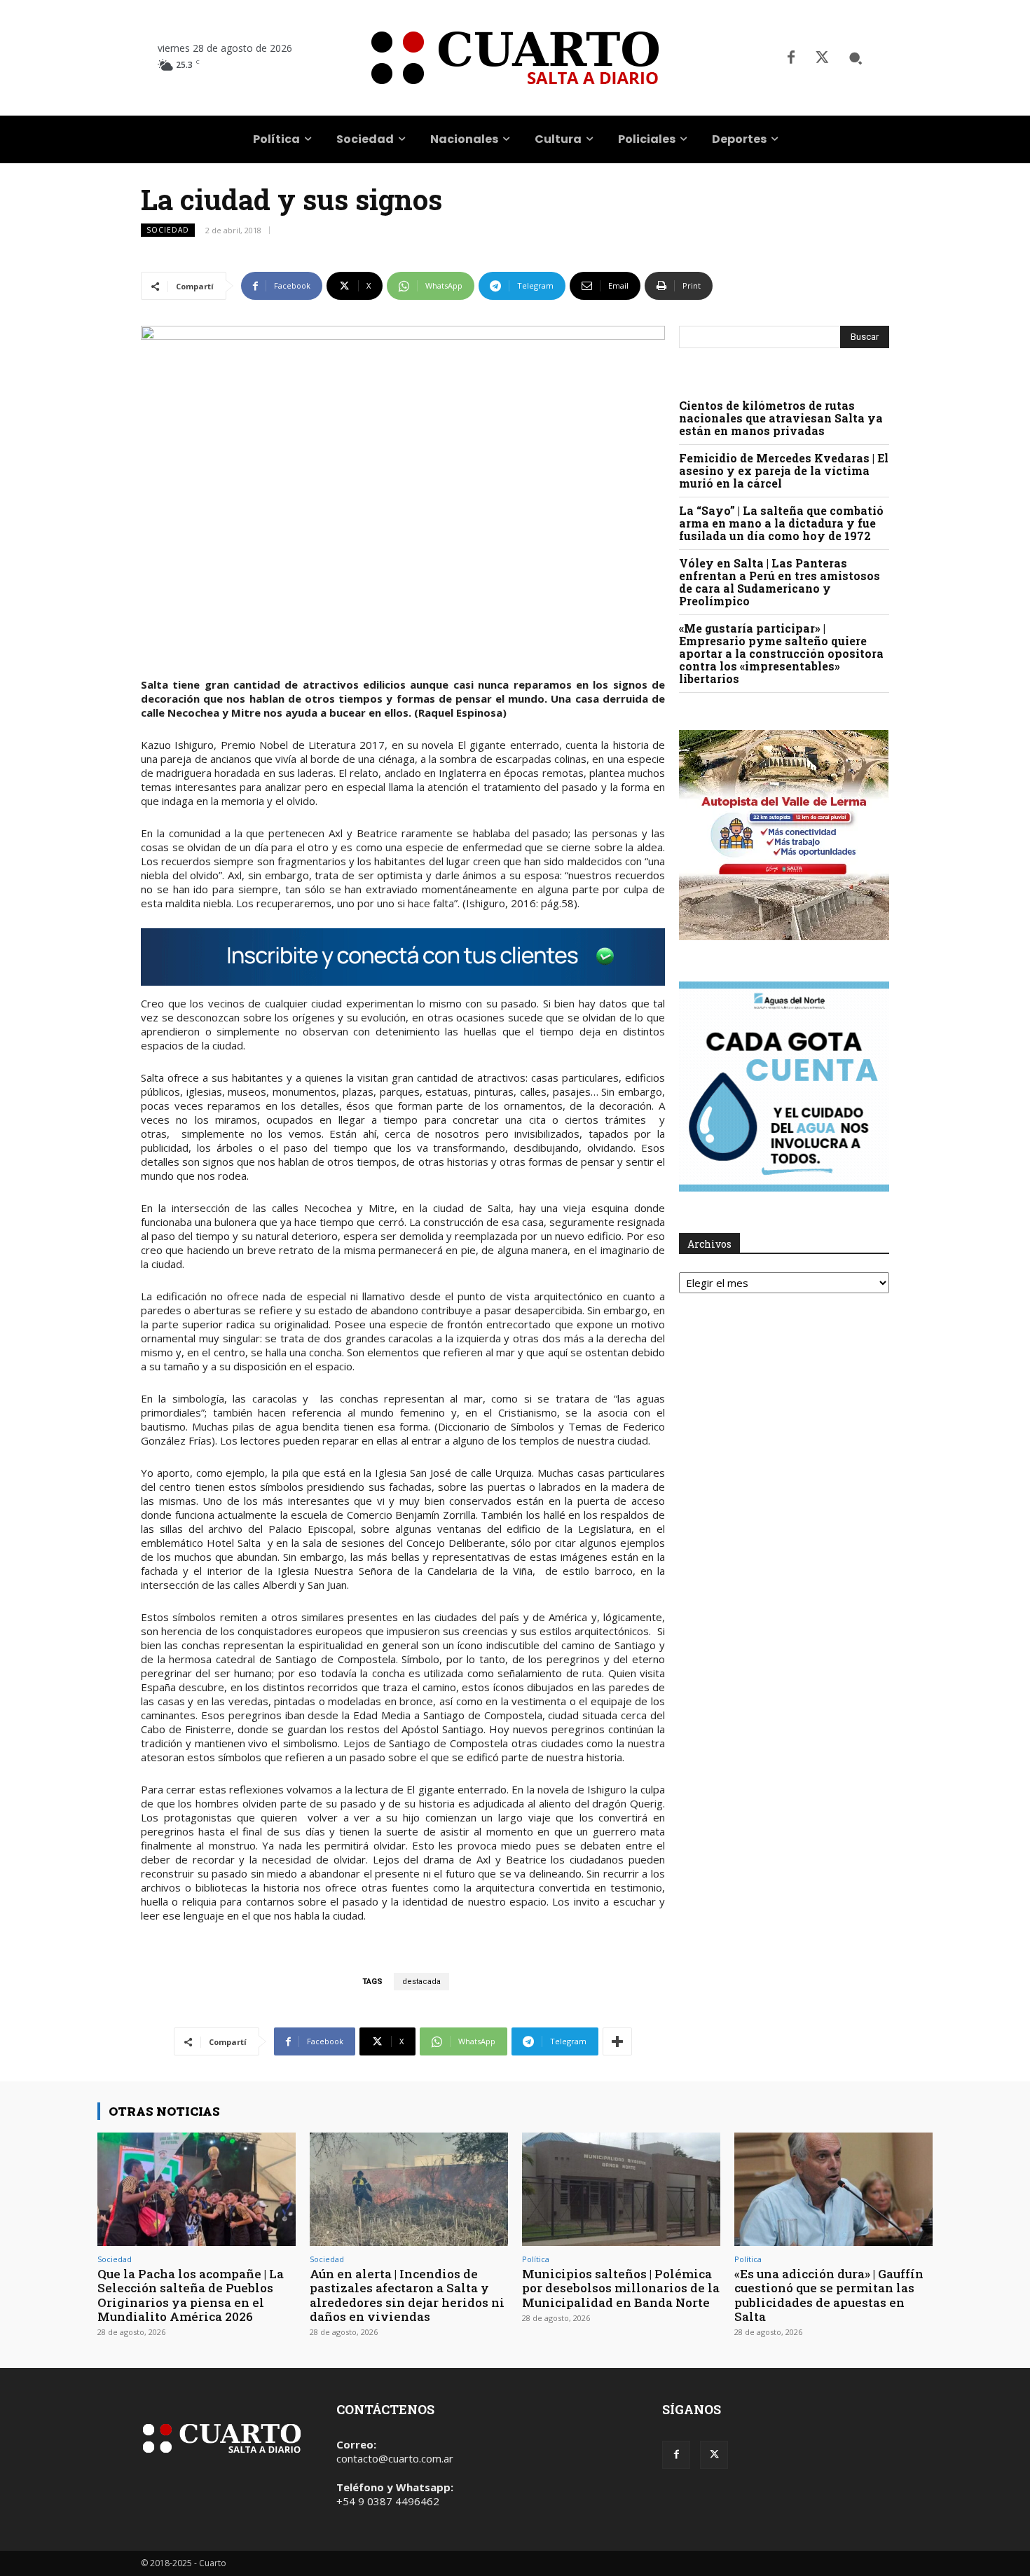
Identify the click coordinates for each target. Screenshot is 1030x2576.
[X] (822, 58)
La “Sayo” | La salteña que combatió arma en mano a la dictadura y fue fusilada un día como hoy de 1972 (781, 523)
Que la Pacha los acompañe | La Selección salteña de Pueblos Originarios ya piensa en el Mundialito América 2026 (191, 2295)
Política (536, 2259)
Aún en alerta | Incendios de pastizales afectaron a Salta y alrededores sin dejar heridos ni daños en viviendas (407, 2295)
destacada (421, 1982)
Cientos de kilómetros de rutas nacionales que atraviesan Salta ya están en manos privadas (781, 418)
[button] (856, 58)
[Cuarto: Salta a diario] (515, 58)
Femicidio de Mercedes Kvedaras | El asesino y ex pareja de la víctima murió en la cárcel (784, 470)
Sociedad (168, 230)
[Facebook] (791, 58)
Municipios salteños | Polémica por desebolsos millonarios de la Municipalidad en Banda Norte (621, 2288)
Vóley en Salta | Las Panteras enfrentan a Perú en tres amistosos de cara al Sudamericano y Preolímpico (780, 582)
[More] (617, 2041)
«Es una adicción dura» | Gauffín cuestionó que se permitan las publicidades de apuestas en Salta (829, 2295)
